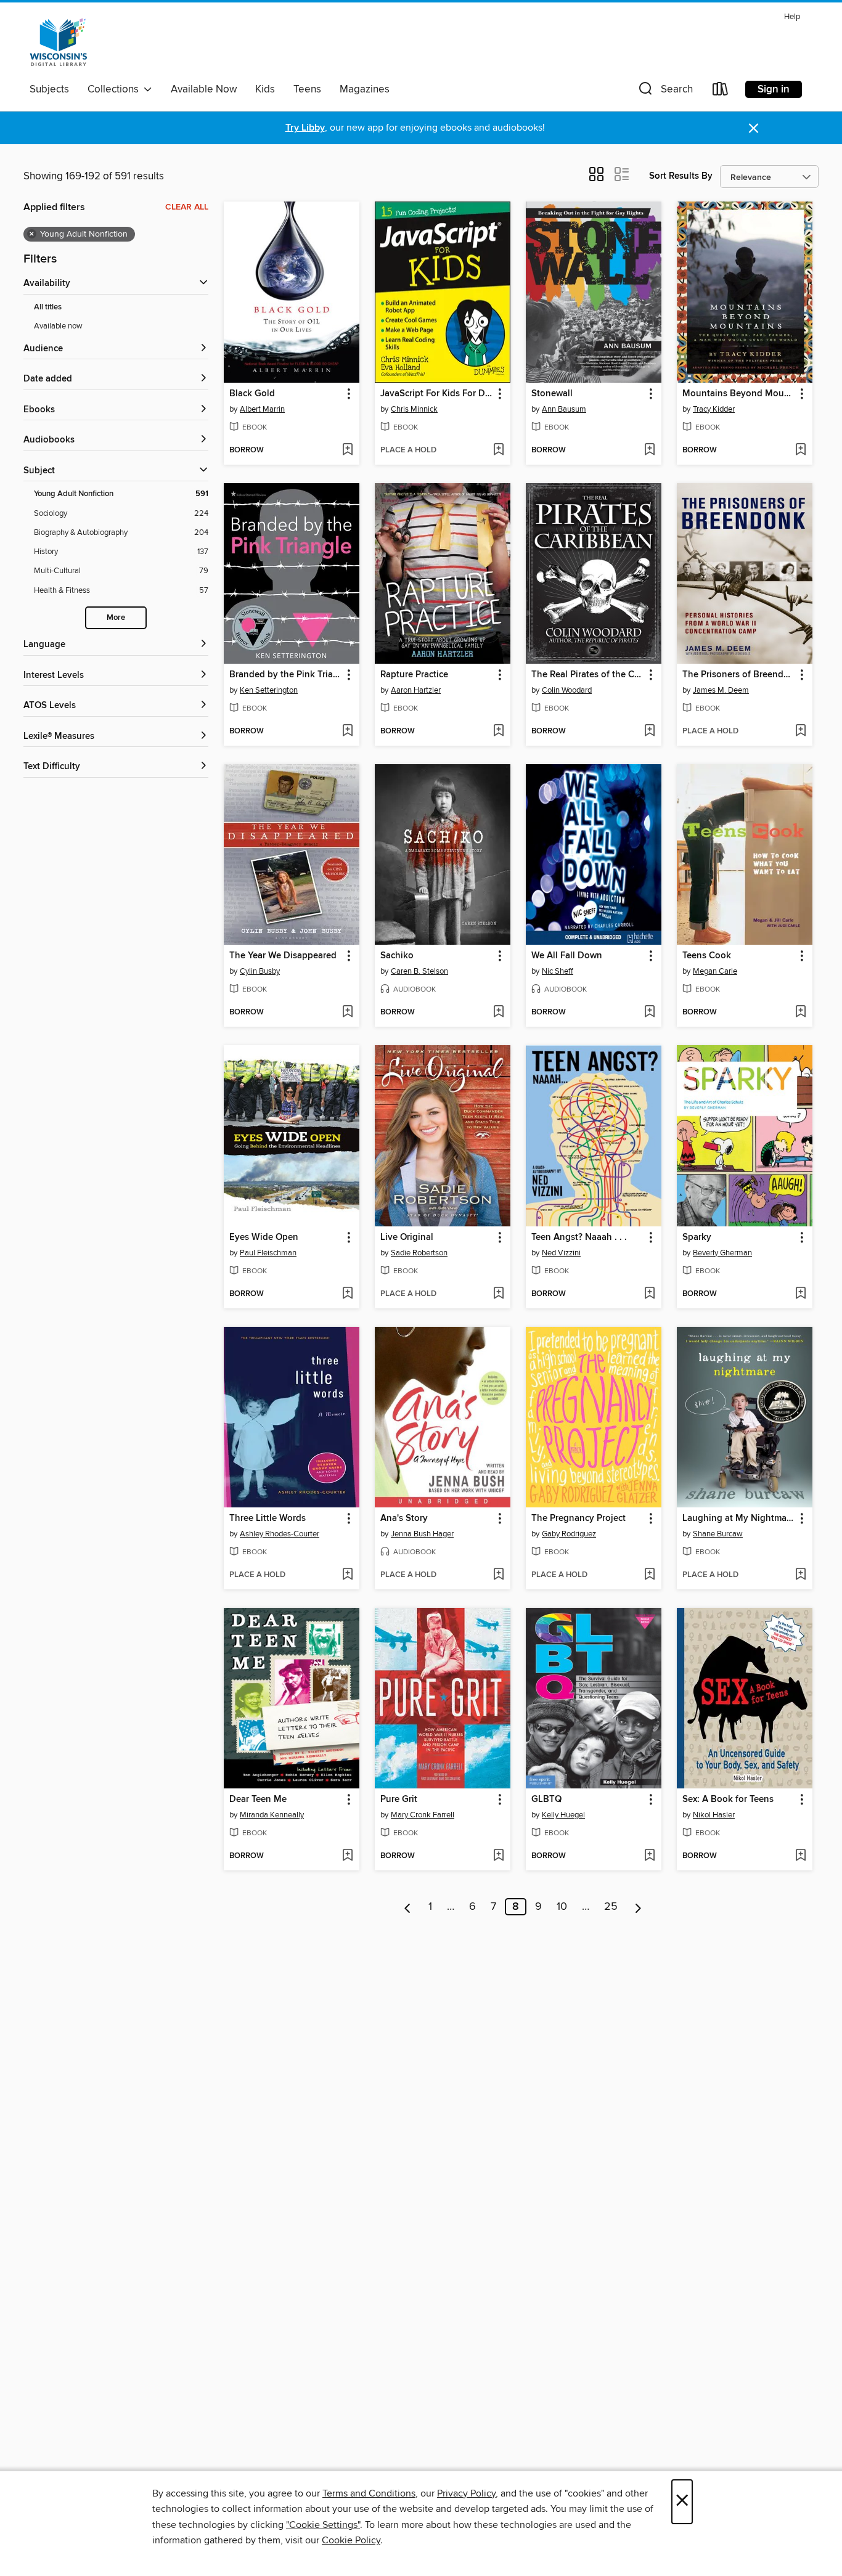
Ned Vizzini (561, 1253)
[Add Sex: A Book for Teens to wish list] (800, 1856)
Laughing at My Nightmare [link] (738, 1518)
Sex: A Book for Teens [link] (728, 1800)
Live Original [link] (407, 1237)
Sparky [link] (697, 1237)
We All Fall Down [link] (567, 956)
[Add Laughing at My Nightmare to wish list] (800, 1575)
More (116, 618)
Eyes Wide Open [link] (264, 1237)
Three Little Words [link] (268, 1518)
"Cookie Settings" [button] (323, 2525)
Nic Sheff (558, 971)
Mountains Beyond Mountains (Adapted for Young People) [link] (739, 394)
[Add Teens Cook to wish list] (800, 1013)
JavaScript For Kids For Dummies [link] (437, 394)
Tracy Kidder (714, 409)
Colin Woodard (567, 690)
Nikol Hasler (714, 1815)
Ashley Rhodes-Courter (280, 1534)
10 (562, 1907)
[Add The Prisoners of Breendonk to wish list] (800, 732)
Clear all (187, 207)
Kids (265, 89)
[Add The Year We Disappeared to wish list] (347, 1013)
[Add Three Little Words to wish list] (347, 1575)
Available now (58, 326)
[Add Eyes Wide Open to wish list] (347, 1294)
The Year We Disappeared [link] (283, 956)
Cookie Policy (351, 2540)
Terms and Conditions (369, 2493)
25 (611, 1907)
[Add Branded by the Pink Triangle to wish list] (347, 732)
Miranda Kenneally (272, 1815)
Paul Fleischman (268, 1253)
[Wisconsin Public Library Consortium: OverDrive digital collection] (59, 43)
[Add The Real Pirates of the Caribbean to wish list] (649, 732)
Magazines (365, 89)
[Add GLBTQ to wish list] (649, 1856)
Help (792, 17)
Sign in (774, 89)
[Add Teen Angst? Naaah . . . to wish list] (649, 1294)
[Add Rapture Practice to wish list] (498, 732)
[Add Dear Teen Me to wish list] (347, 1856)
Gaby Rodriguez (569, 1534)
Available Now (204, 89)
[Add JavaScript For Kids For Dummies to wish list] (498, 450)
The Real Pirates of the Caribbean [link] (588, 675)
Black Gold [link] (252, 394)
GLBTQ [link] (546, 1800)
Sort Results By (681, 176)
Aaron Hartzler (416, 690)
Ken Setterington (269, 690)
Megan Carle (715, 971)
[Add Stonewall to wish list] (649, 450)
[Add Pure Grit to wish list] (498, 1856)
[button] (664, 92)
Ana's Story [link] (404, 1518)
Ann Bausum (564, 409)
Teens (307, 89)
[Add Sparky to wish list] (800, 1294)
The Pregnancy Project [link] (578, 1518)
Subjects (49, 89)
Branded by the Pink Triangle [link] (286, 675)
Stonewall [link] (552, 394)
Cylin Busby (260, 971)
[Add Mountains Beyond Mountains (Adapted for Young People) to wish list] (800, 450)
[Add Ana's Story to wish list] (498, 1575)
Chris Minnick (414, 409)
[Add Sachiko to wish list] (498, 1013)
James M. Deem (721, 690)
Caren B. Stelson (419, 971)
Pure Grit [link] (399, 1800)
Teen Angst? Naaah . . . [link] (579, 1237)
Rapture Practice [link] (414, 675)
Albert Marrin (262, 409)
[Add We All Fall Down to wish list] (649, 1013)
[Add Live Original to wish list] (498, 1294)
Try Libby (305, 128)
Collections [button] (116, 89)
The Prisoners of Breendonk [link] (739, 675)
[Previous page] (408, 1907)
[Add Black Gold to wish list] (347, 450)
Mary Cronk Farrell (423, 1815)
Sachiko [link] (397, 956)
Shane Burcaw (718, 1534)
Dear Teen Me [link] (258, 1800)
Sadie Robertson (419, 1253)
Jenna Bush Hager (422, 1534)
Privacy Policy (466, 2493)
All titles (48, 307)
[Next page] (638, 1907)
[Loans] (721, 92)
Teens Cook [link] (707, 956)
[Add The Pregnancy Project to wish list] (649, 1575)
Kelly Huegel (563, 1815)
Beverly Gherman (722, 1253)
